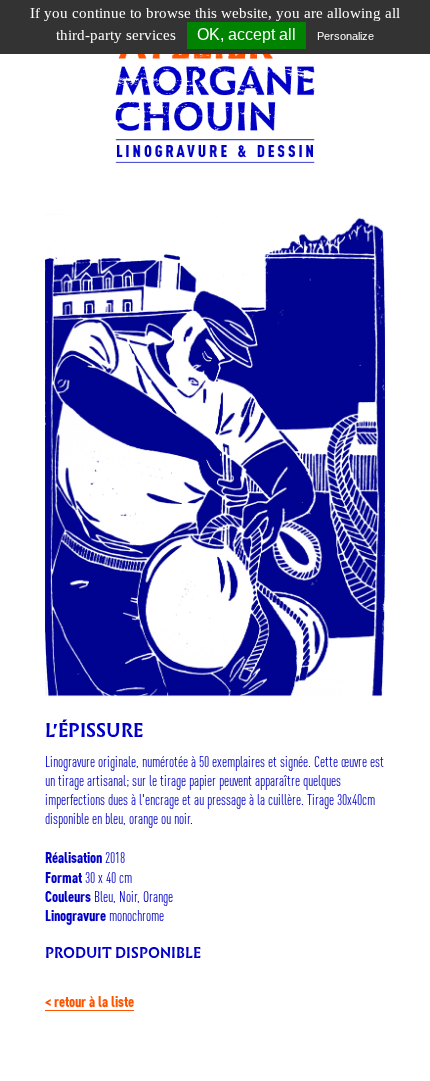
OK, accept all (246, 34)
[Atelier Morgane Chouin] (215, 89)
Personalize (345, 36)
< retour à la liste (89, 1001)
